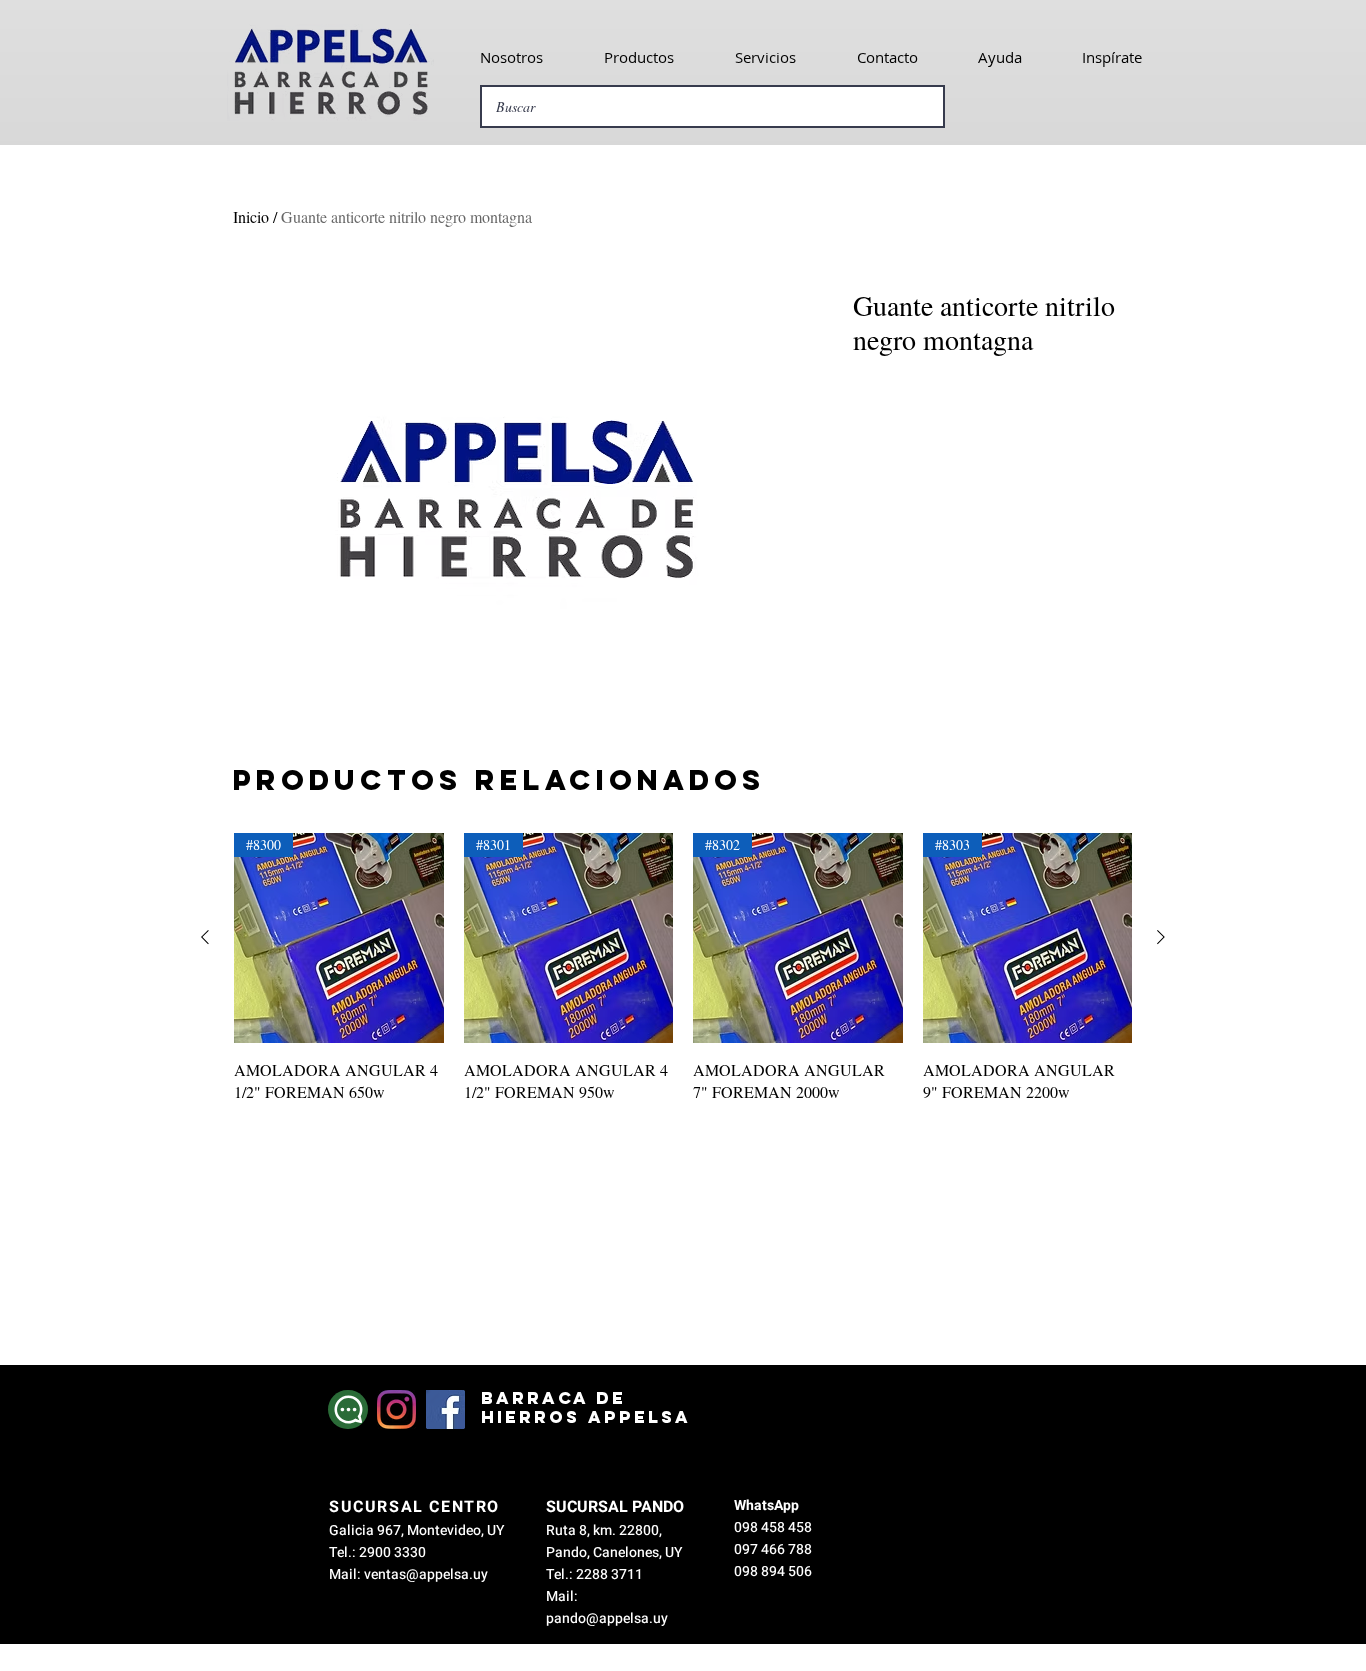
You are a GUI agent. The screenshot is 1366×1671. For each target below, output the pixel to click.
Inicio (251, 216)
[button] (511, 57)
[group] (683, 979)
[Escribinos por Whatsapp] (348, 1409)
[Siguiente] (1161, 937)
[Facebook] (445, 1409)
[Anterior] (205, 937)
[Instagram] (396, 1409)
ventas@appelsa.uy (426, 1574)
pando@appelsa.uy (607, 1618)
